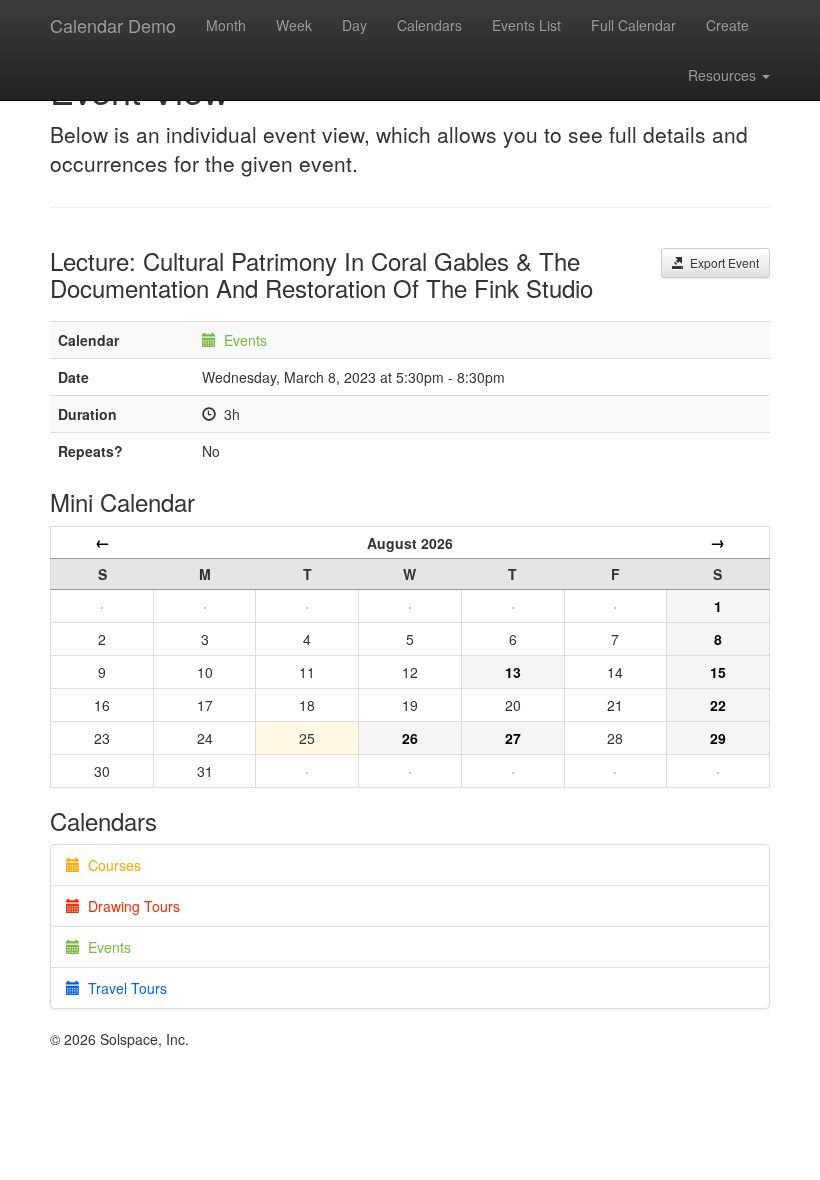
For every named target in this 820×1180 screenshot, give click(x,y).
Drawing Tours (130, 906)
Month (226, 25)
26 (410, 738)
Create (727, 25)
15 (718, 672)
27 (513, 738)
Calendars (429, 25)
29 (718, 738)
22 (718, 705)
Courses (110, 865)
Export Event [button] (721, 262)
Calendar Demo (113, 25)
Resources (724, 75)
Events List (526, 25)
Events (245, 340)
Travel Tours (123, 988)
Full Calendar (633, 25)
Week (294, 25)
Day (354, 25)
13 (513, 672)
